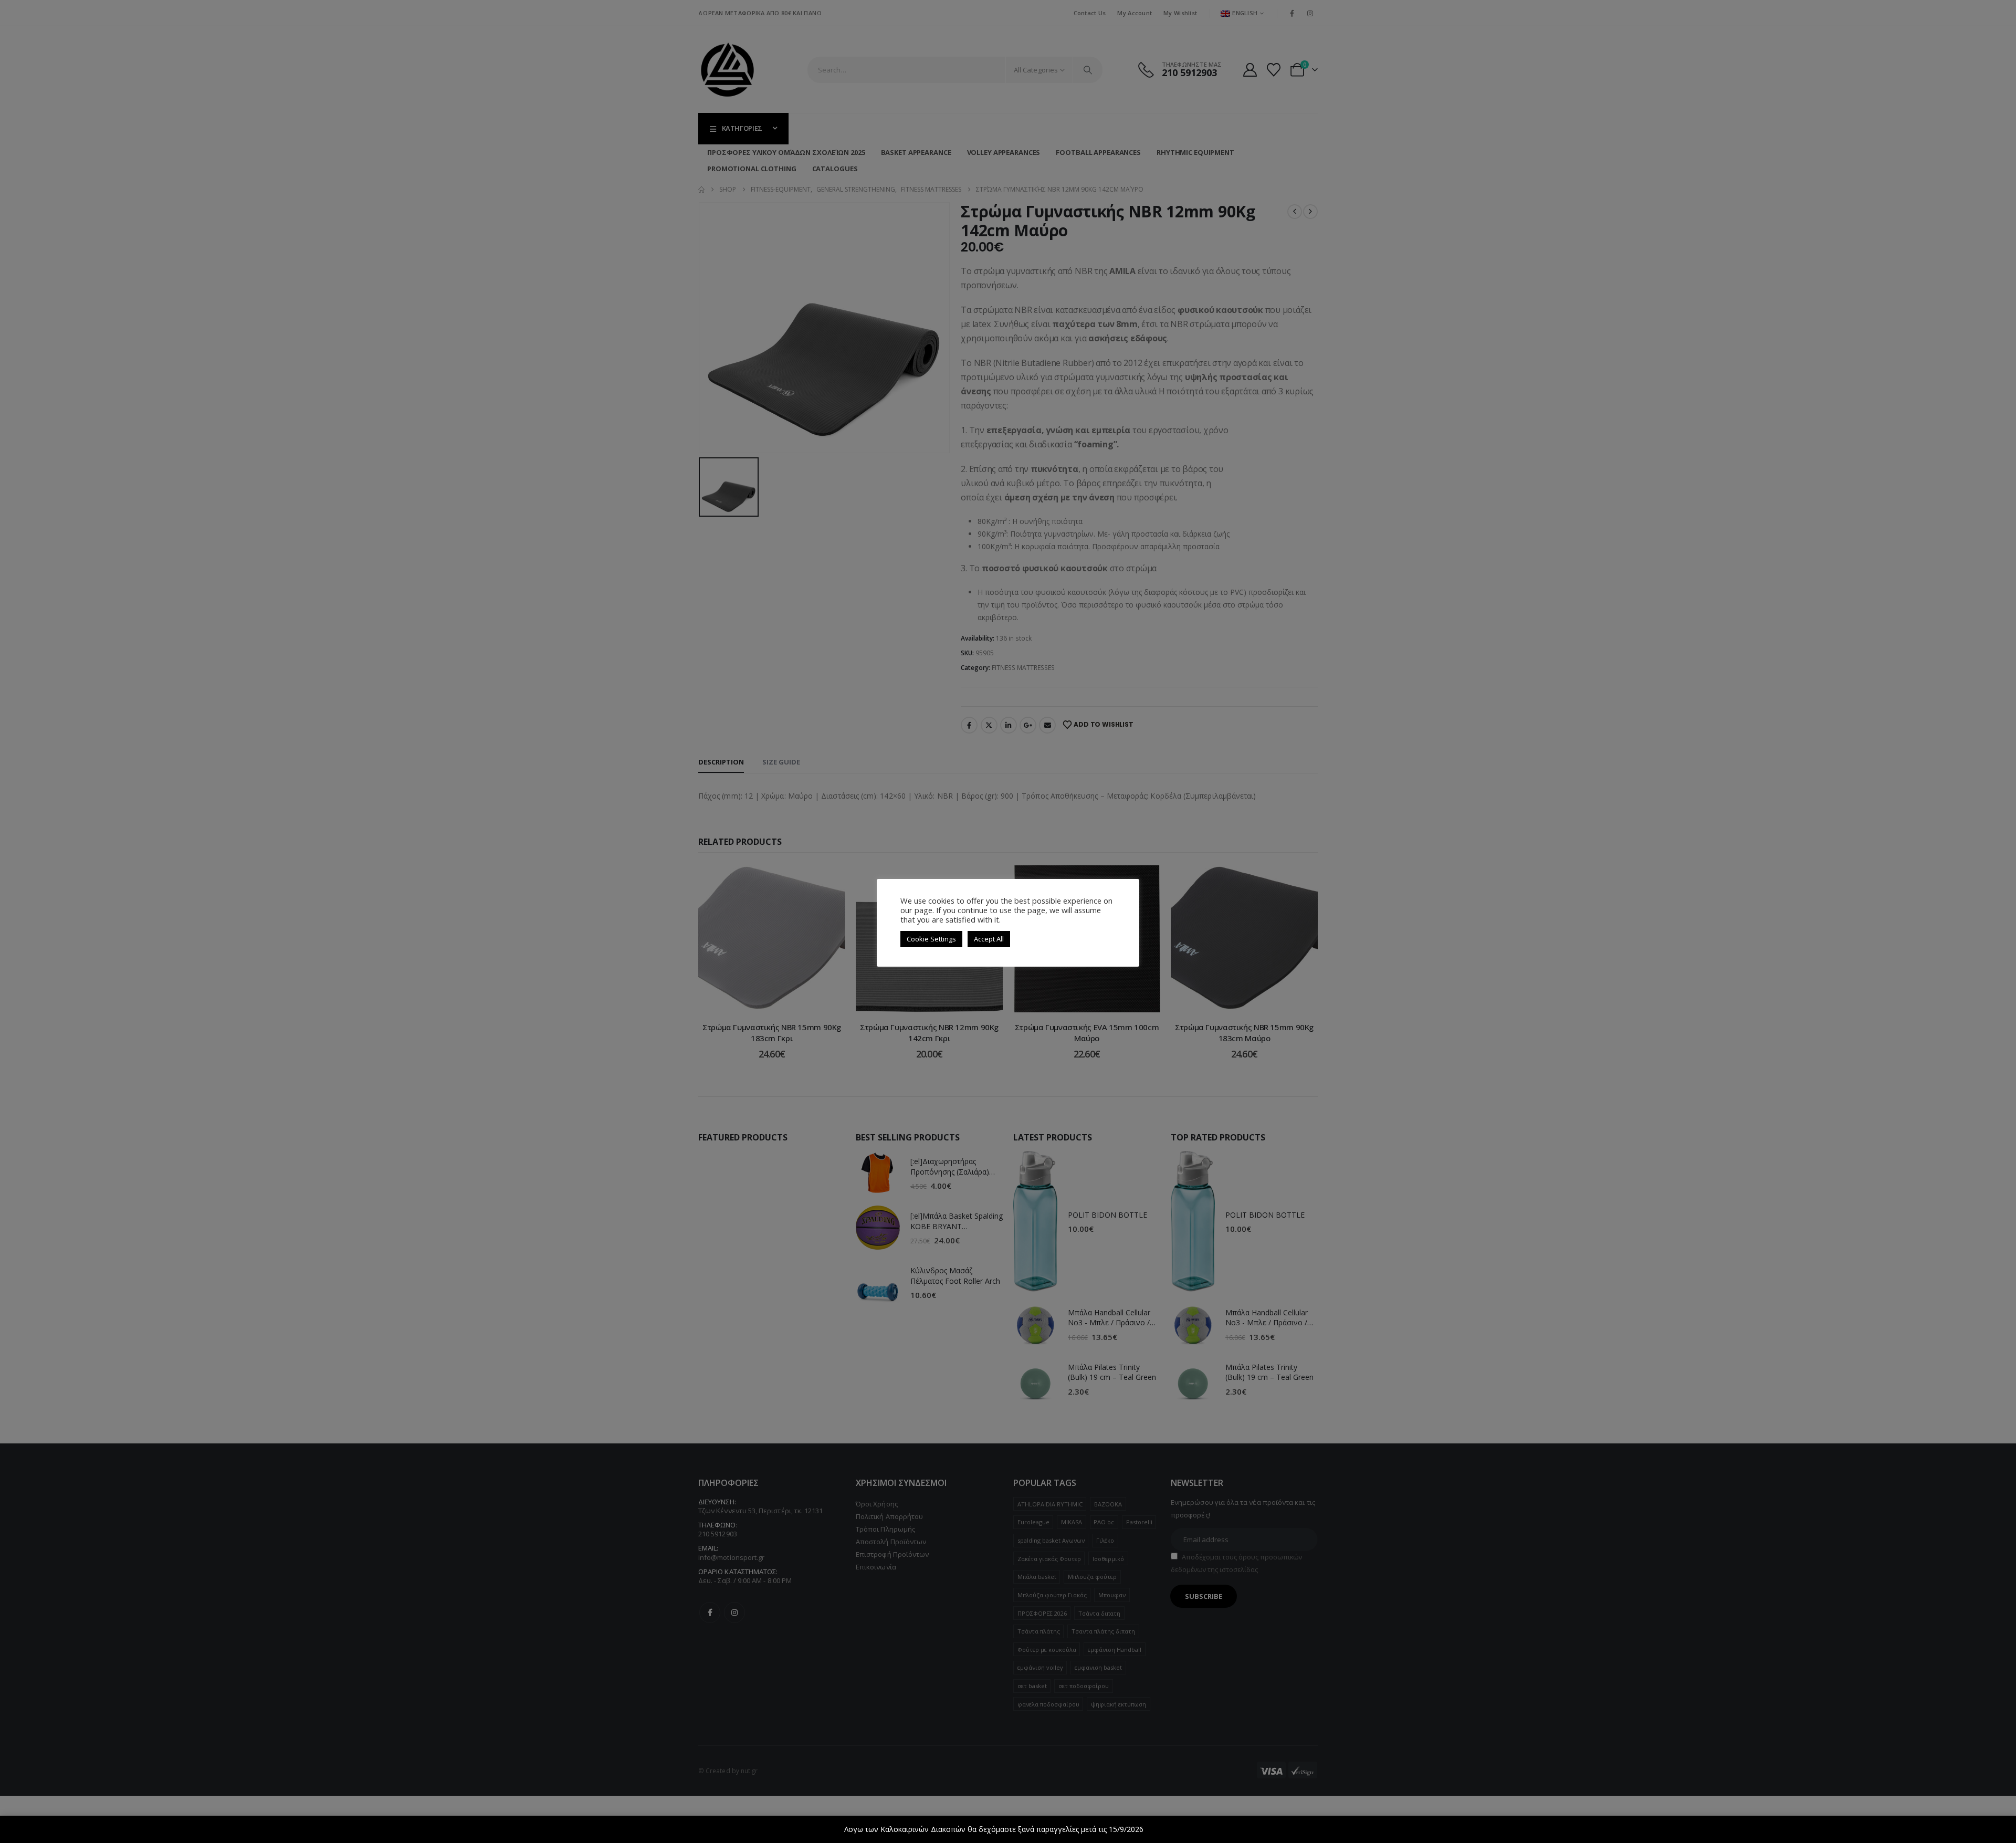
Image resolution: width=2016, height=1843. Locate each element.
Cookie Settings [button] (931, 939)
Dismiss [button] (1159, 1829)
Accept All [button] (989, 939)
